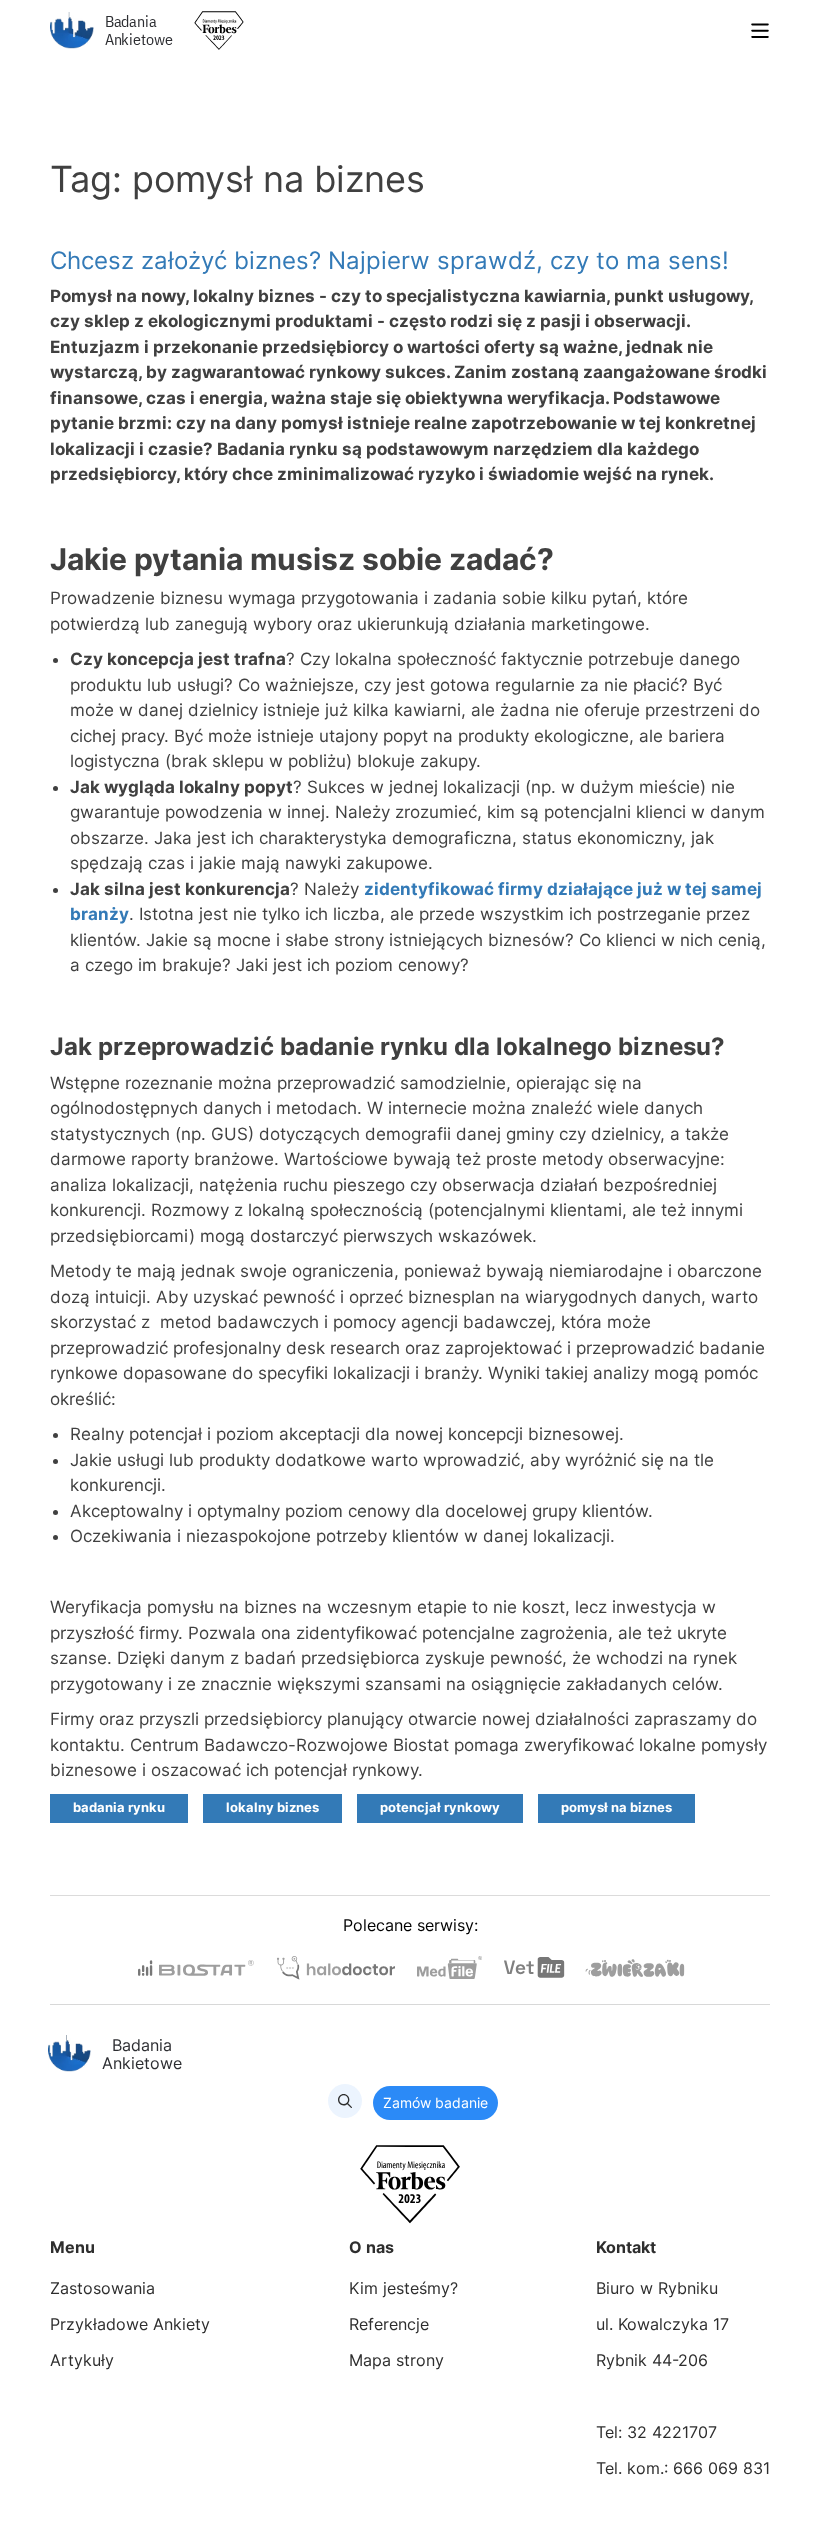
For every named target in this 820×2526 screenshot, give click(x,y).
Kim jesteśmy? (403, 2288)
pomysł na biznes (616, 1807)
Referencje (389, 2324)
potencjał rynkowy (440, 1807)
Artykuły (82, 2360)
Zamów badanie (435, 2102)
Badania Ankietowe (139, 30)
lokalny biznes (272, 1807)
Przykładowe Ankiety (130, 2324)
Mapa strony (396, 2360)
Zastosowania (102, 2288)
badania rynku (119, 1807)
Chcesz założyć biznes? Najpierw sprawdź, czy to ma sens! (389, 260)
